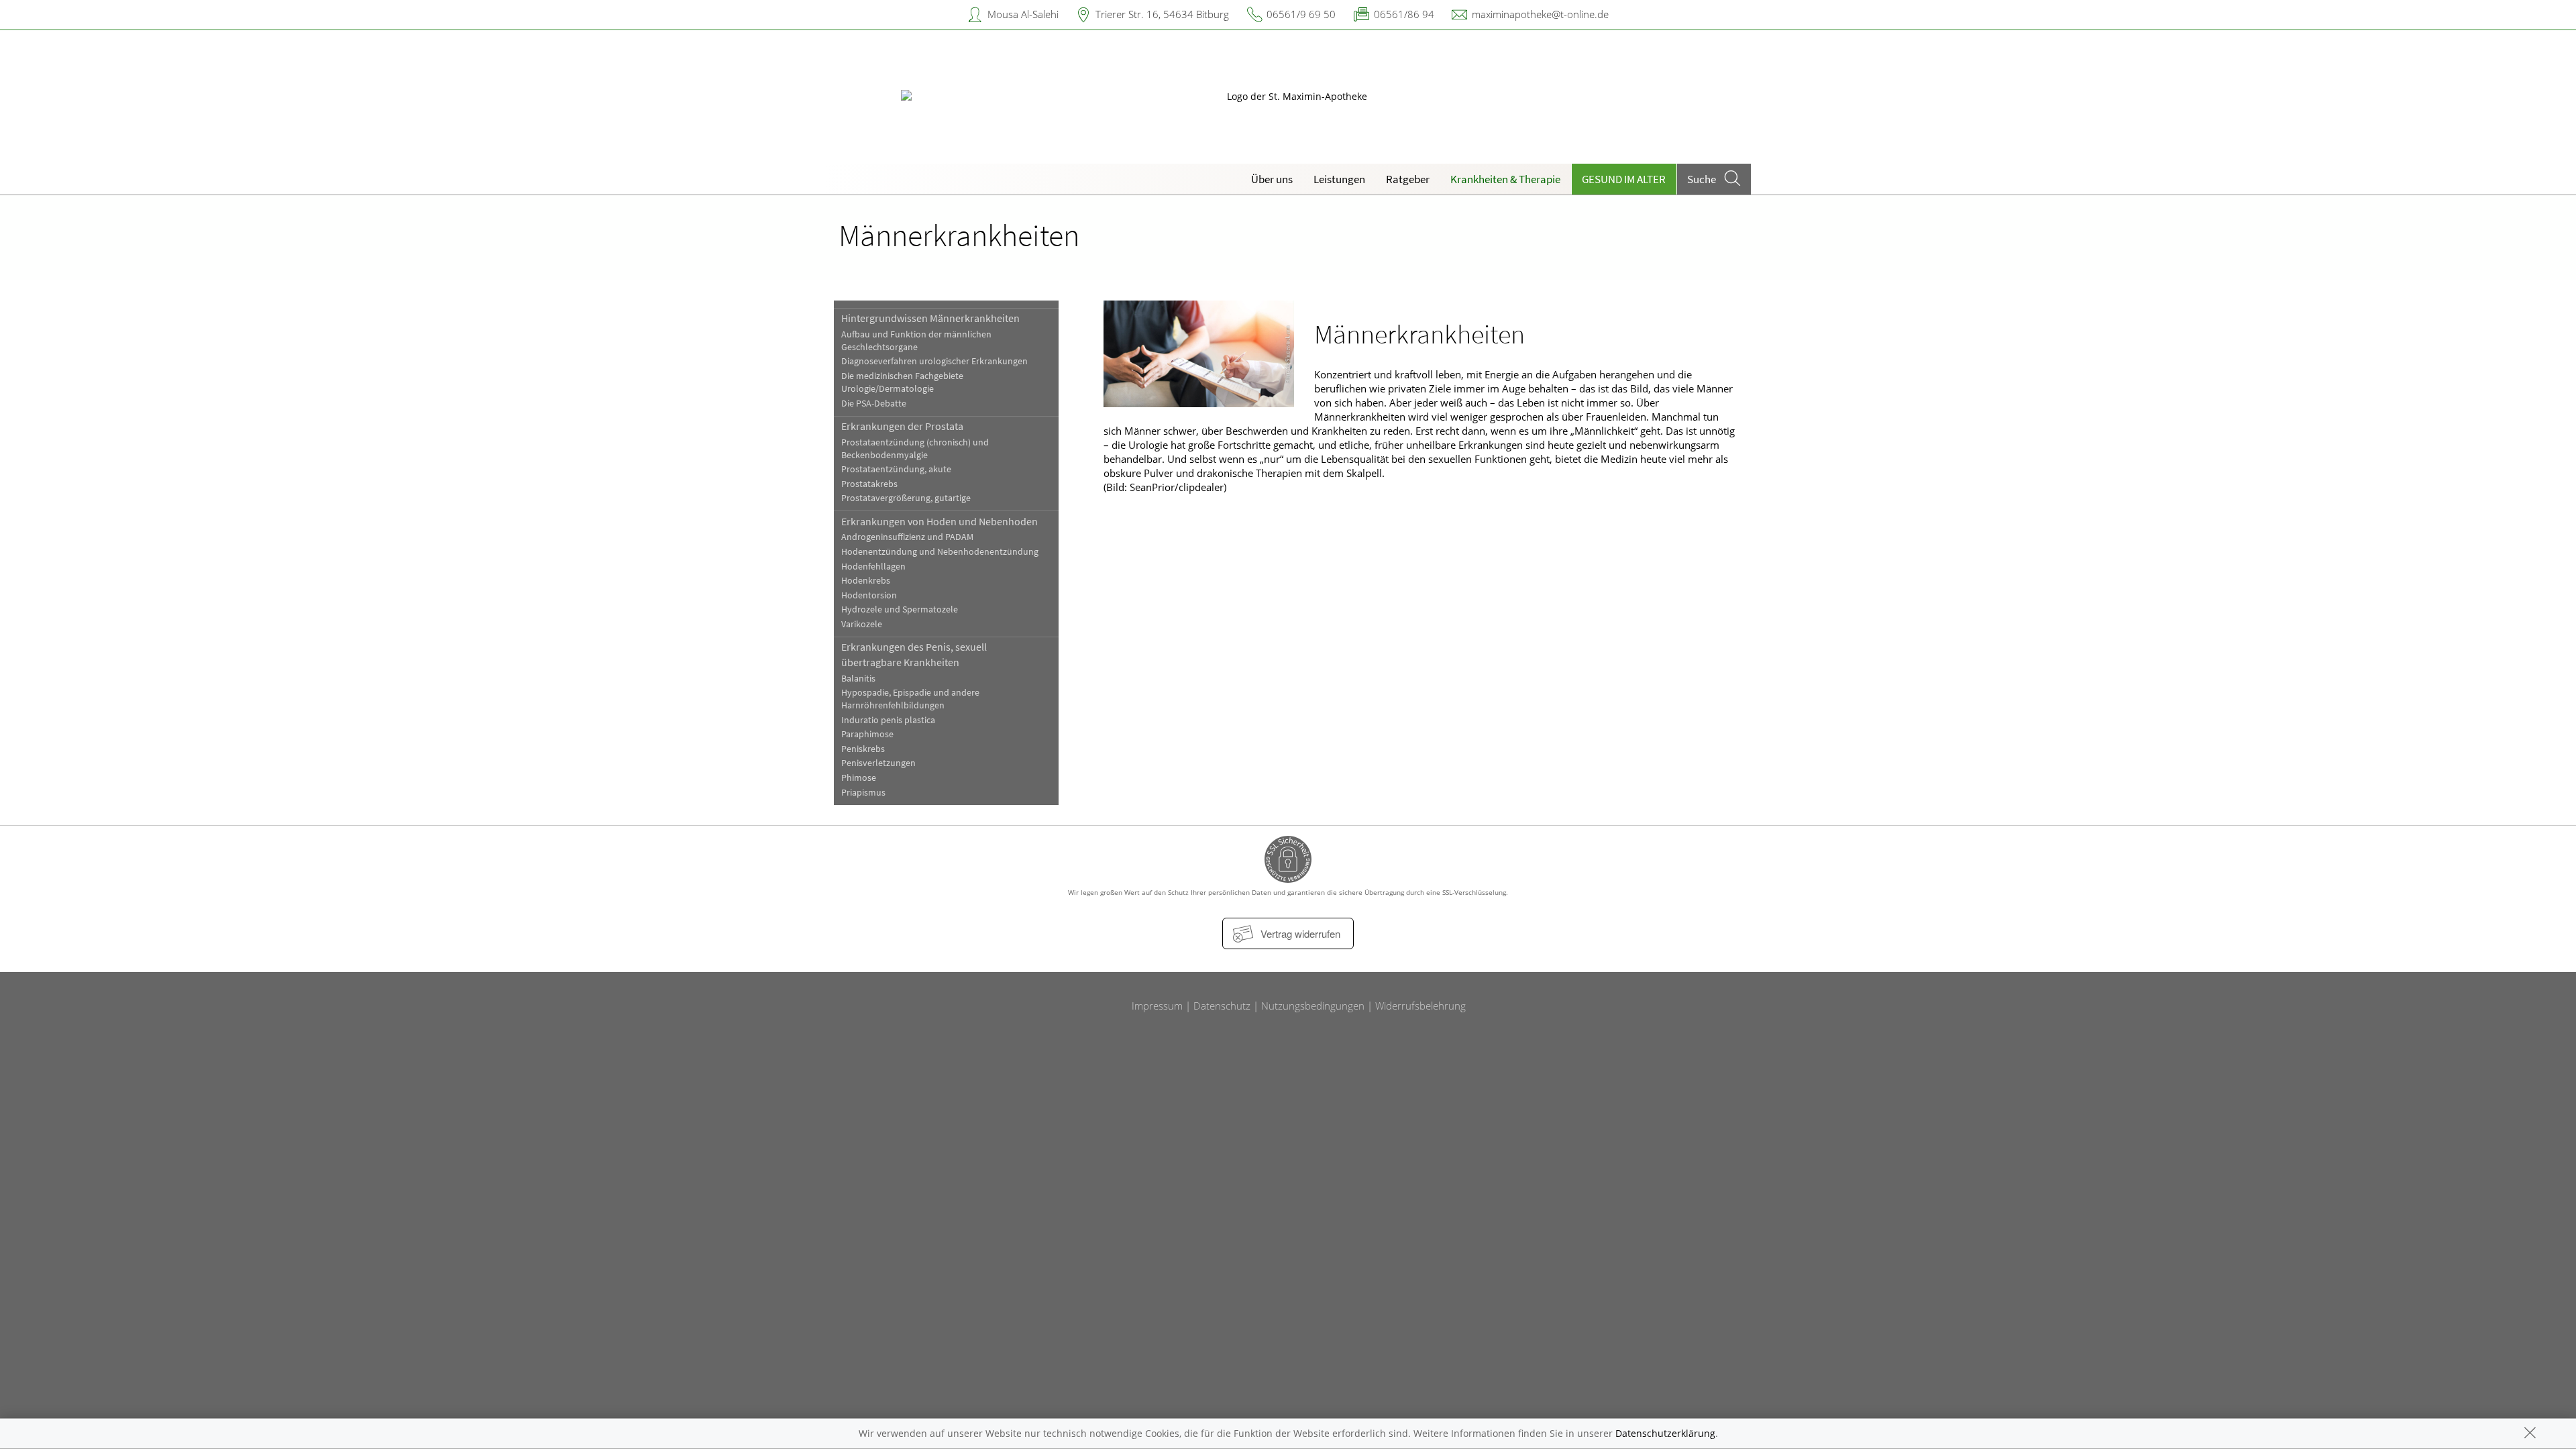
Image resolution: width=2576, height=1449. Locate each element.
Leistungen (1339, 179)
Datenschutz (1222, 1006)
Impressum (1157, 1006)
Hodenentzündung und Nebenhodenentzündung (940, 552)
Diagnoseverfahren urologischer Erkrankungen (934, 361)
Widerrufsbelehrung (1420, 1006)
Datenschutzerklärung (1665, 1433)
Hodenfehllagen (873, 567)
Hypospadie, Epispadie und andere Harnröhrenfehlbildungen (910, 699)
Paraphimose (867, 734)
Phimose (859, 778)
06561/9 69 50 (1301, 14)
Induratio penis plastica (888, 720)
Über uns (1272, 179)
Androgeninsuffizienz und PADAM (907, 537)
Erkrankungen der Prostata (902, 426)
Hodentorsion (869, 595)
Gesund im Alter (1624, 179)
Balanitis (858, 679)
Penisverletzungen (878, 763)
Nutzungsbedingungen (1313, 1006)
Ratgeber (1408, 179)
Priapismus (863, 793)
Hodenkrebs (866, 581)
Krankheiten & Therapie (1505, 179)
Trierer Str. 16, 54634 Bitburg (1162, 14)
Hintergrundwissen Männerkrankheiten (930, 318)
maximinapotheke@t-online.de (1540, 14)
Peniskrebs (863, 749)
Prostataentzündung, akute (896, 469)
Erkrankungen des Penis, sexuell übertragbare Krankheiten (914, 654)
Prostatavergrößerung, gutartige (906, 498)
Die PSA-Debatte (874, 404)
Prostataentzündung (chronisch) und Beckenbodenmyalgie (915, 449)
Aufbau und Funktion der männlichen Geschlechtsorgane (916, 341)
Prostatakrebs (869, 484)
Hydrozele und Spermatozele (900, 609)
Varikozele (862, 624)
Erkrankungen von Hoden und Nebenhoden (940, 521)
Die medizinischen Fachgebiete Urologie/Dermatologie (902, 382)
